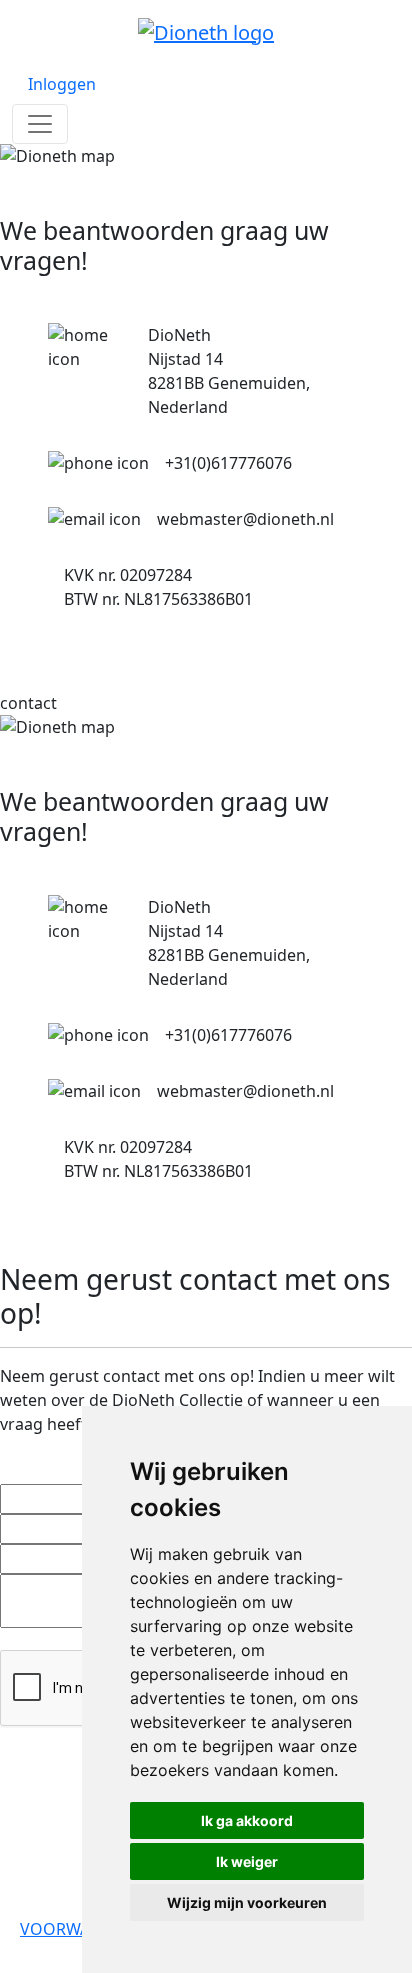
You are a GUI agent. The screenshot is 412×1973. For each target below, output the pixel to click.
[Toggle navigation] (40, 124)
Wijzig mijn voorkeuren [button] (247, 1902)
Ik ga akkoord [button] (247, 1820)
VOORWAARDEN (81, 1929)
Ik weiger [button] (247, 1861)
